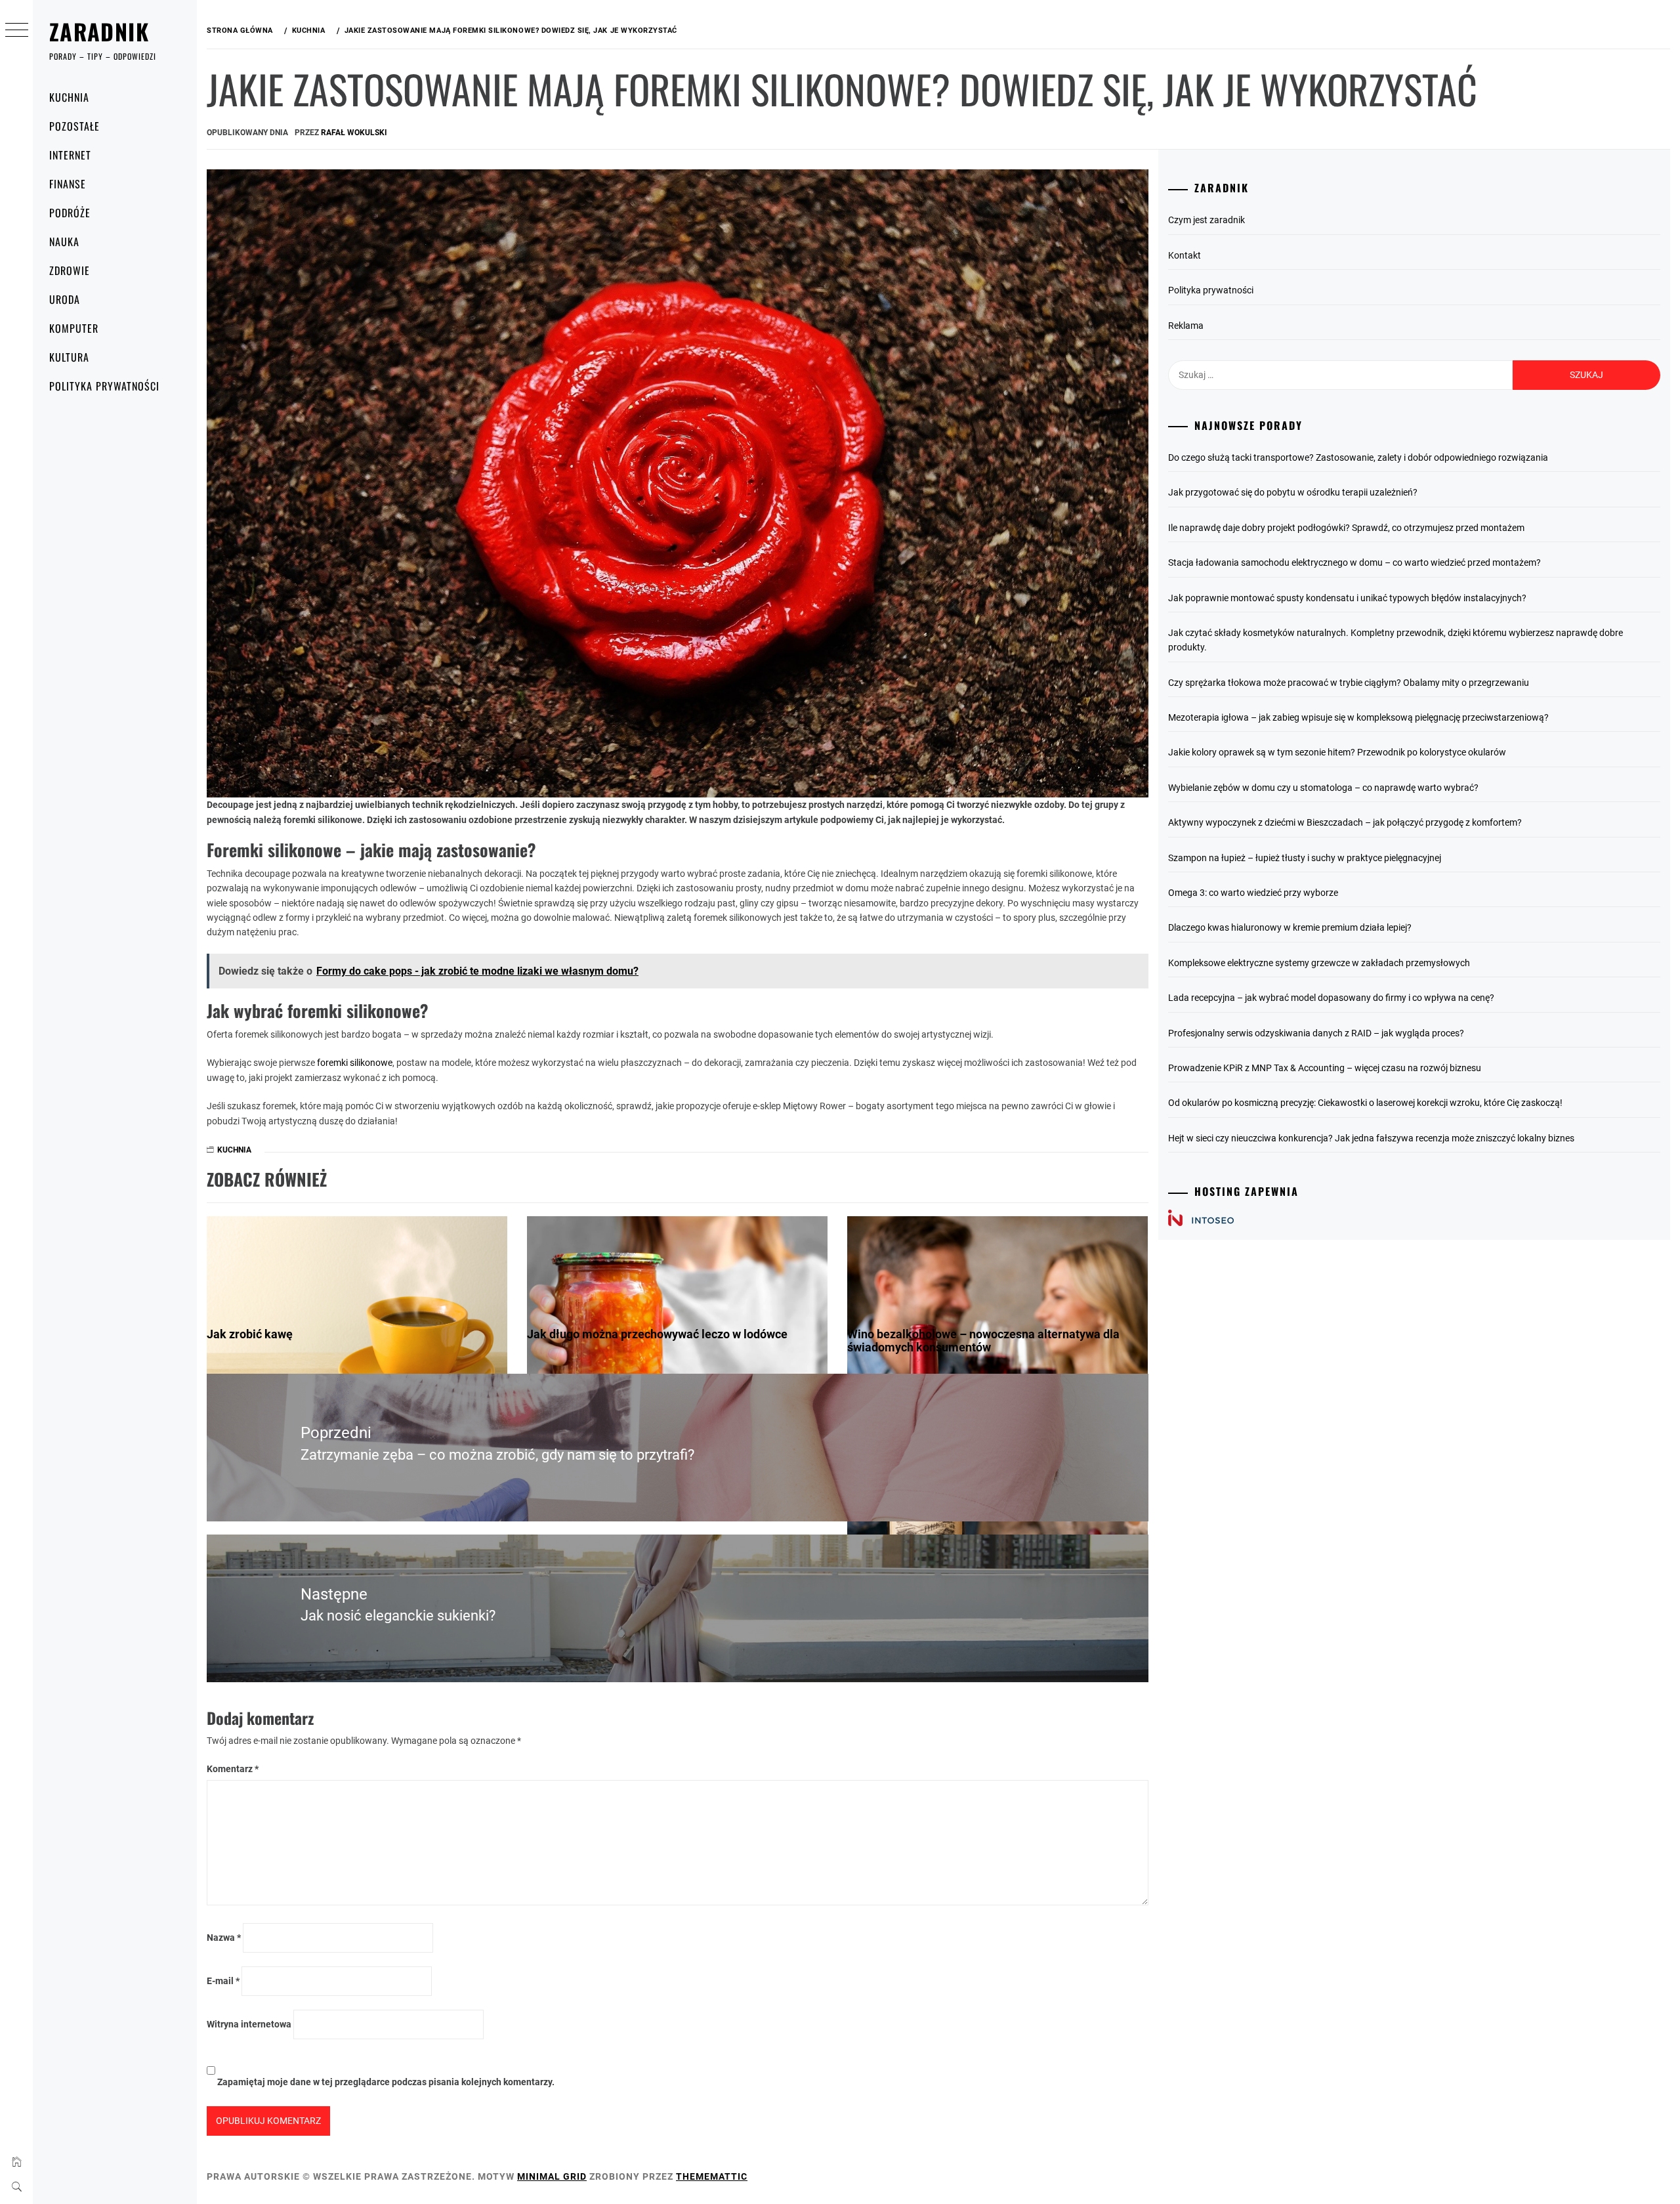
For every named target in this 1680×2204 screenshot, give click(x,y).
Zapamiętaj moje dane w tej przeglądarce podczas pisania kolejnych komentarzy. (386, 2082)
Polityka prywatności (104, 386)
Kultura (69, 357)
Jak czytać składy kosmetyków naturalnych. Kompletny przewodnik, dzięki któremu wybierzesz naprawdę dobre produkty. (1396, 640)
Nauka (64, 242)
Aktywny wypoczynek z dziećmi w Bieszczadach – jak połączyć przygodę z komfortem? (1345, 822)
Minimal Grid (552, 2176)
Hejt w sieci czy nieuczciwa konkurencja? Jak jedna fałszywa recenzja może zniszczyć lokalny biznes (1371, 1138)
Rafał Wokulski (354, 133)
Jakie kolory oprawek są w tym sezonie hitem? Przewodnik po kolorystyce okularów (1337, 752)
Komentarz (233, 1769)
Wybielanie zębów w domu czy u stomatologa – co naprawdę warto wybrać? (1323, 788)
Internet (70, 155)
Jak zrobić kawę (250, 1334)
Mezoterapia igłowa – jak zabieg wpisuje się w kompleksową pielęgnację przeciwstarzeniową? (1358, 717)
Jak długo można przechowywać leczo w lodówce (657, 1334)
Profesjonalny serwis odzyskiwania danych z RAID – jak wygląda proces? (1316, 1033)
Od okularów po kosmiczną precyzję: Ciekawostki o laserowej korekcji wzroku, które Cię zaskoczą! (1365, 1103)
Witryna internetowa (249, 2024)
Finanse (68, 184)
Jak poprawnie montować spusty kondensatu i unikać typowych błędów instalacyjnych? (1347, 598)
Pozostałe (74, 126)
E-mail (223, 1981)
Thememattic (712, 2176)
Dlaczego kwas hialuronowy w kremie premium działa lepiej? (1290, 927)
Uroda (65, 299)
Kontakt (1185, 255)
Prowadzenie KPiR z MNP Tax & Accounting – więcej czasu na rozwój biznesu (1325, 1068)
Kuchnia (69, 97)
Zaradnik (99, 31)
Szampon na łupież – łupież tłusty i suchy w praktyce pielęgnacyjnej (1305, 858)
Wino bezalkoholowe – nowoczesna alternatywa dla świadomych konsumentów (983, 1341)
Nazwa (224, 1938)
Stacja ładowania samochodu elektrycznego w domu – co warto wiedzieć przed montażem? (1354, 562)
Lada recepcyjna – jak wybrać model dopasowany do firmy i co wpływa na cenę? (1331, 998)
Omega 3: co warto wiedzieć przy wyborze (1253, 893)
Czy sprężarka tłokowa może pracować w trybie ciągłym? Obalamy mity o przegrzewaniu (1349, 683)
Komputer (74, 328)
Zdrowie (70, 270)
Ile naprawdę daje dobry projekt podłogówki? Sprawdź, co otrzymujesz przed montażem (1346, 528)
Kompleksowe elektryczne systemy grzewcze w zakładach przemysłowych (1319, 963)
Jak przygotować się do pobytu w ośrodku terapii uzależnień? (1293, 492)
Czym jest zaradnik (1207, 220)
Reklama (1186, 326)
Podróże (70, 213)
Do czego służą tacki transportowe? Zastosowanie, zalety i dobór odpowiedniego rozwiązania (1358, 457)
